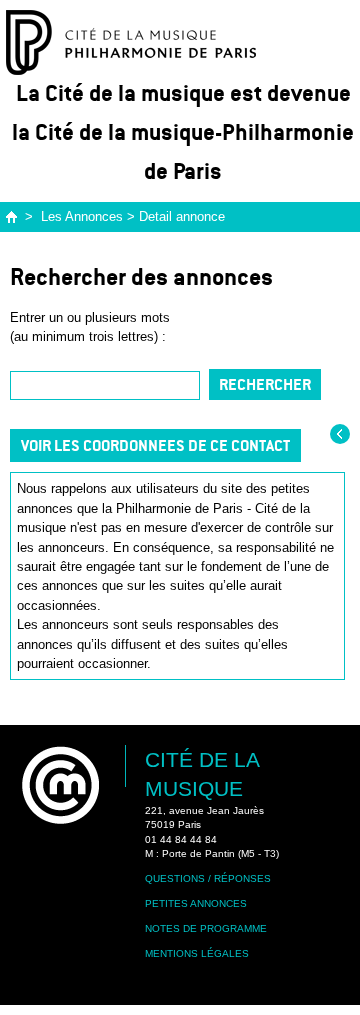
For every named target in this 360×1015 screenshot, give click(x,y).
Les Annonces (82, 216)
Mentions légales (197, 953)
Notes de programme (206, 928)
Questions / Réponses (208, 878)
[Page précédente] (340, 434)
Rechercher (265, 384)
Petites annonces (196, 903)
